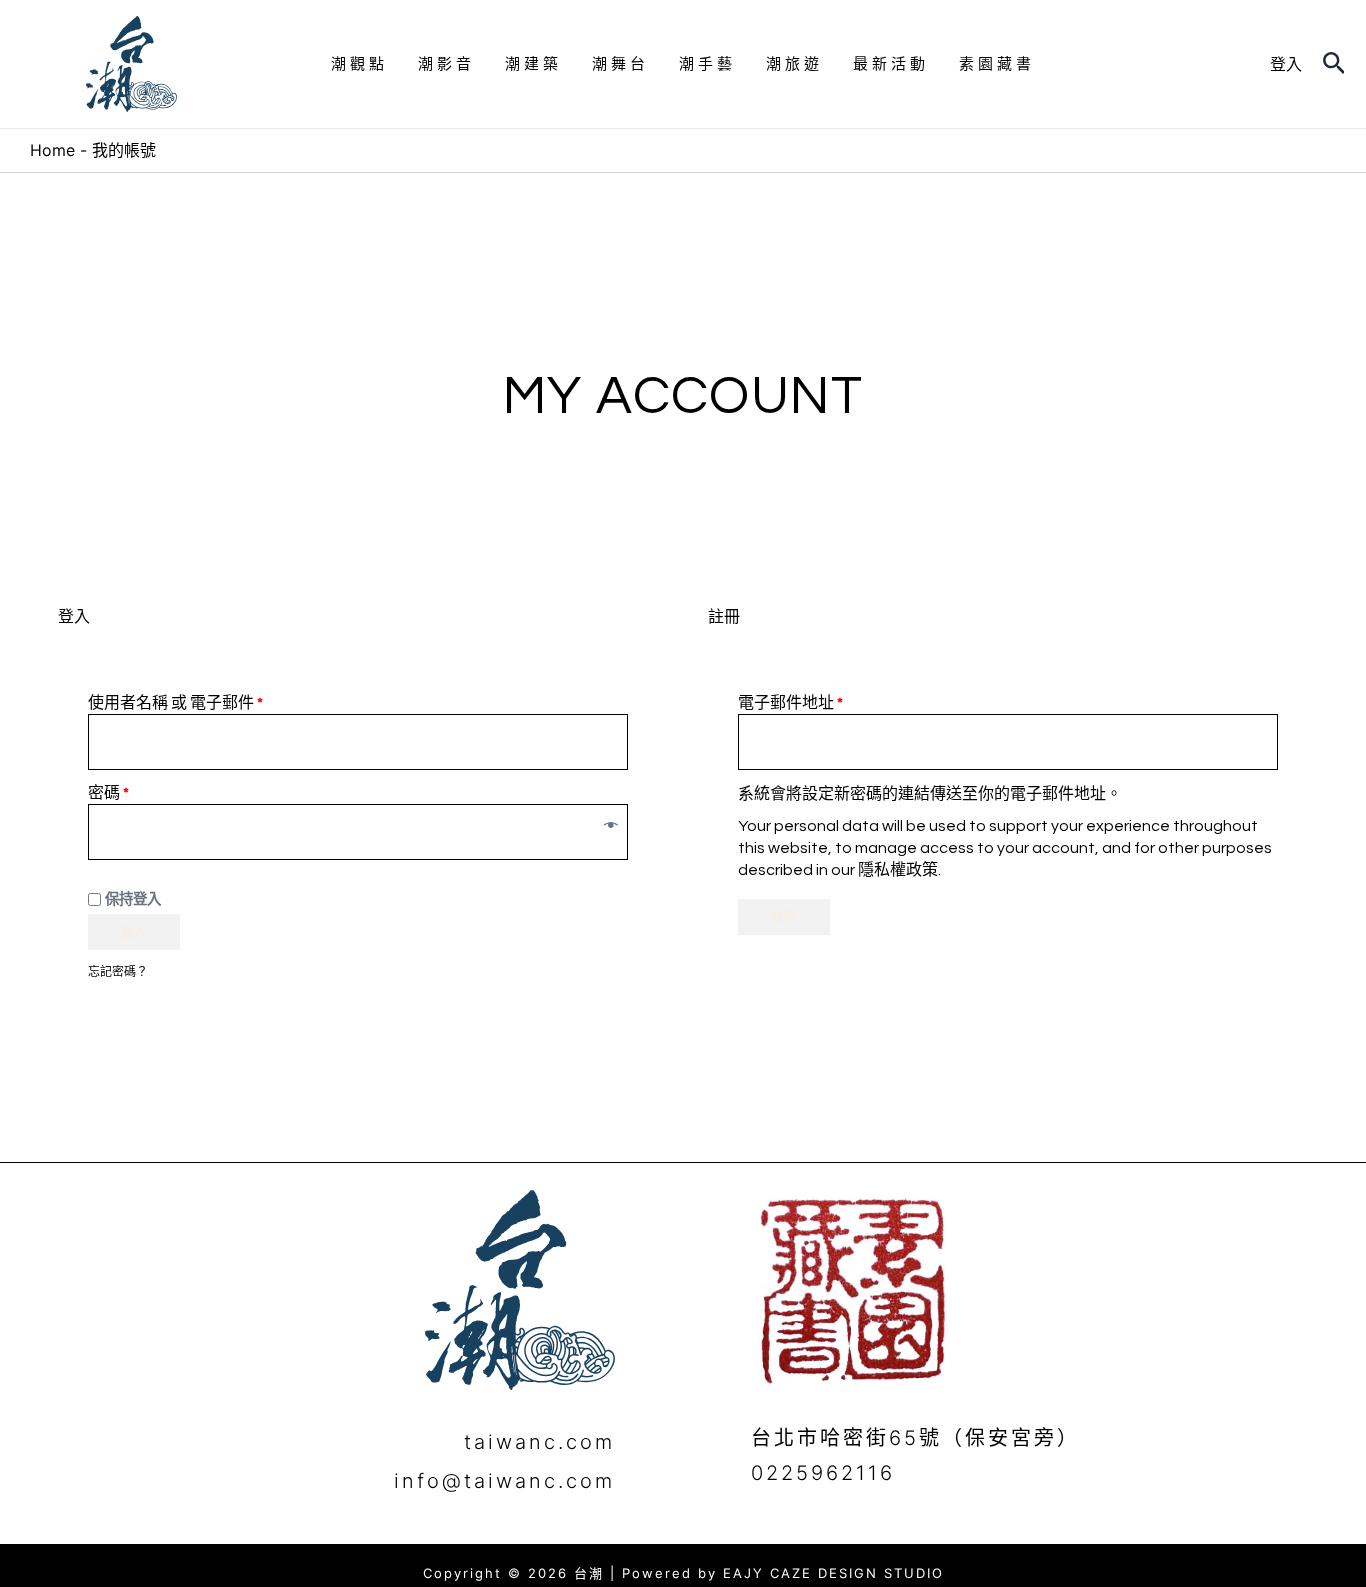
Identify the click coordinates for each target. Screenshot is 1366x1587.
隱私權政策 (898, 870)
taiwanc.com (539, 1442)
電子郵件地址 (790, 703)
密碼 (108, 793)
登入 (134, 932)
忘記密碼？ (118, 972)
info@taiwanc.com (504, 1481)
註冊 (784, 917)
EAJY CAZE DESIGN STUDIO (833, 1573)
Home (52, 150)
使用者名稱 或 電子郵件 (175, 703)
